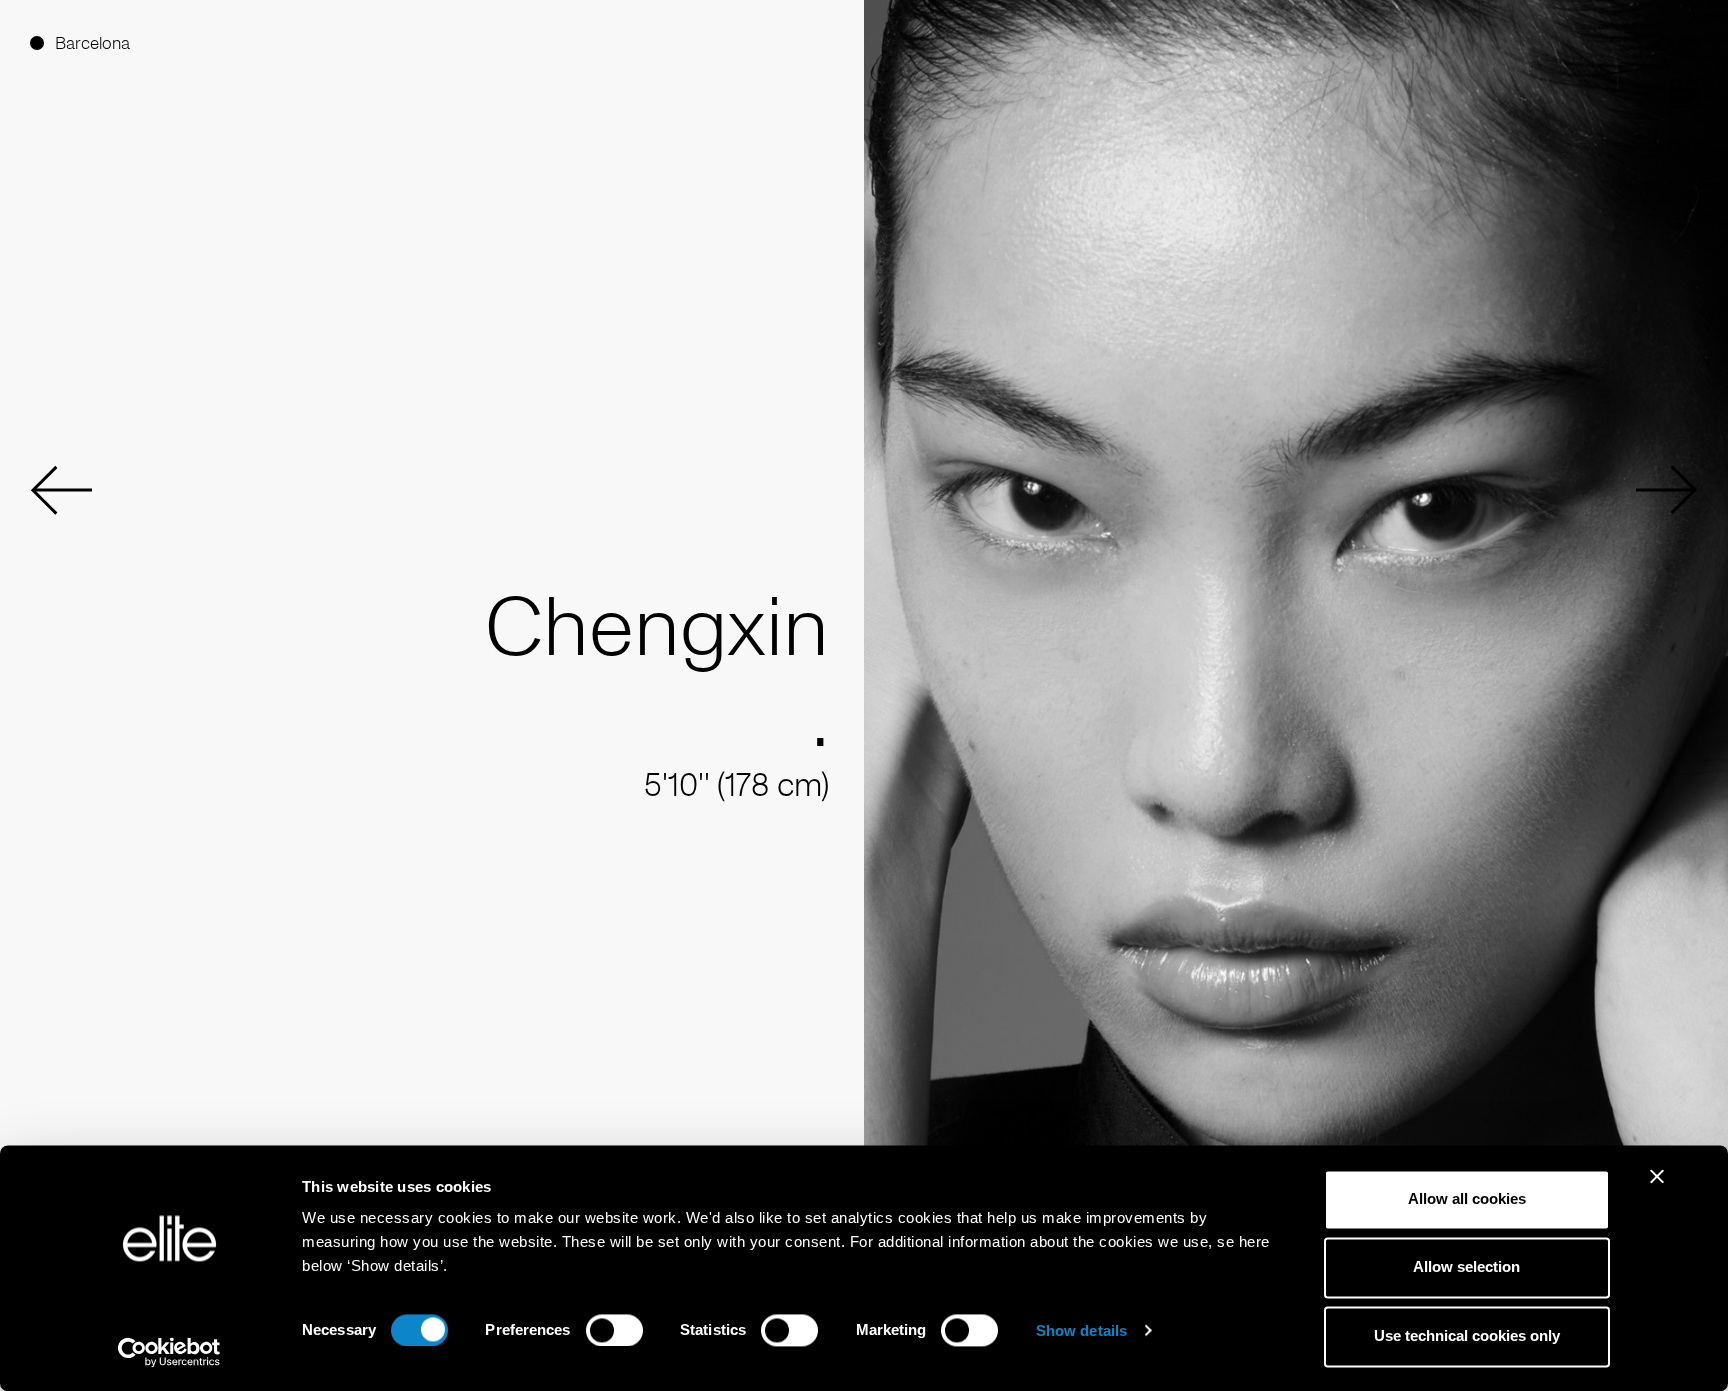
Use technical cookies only (1467, 1335)
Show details (1081, 1330)
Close (1677, 43)
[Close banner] (1657, 1189)
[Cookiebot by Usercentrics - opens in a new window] (169, 1352)
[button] (61, 490)
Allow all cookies (1467, 1198)
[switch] (614, 1330)
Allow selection (1466, 1267)
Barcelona (92, 43)
